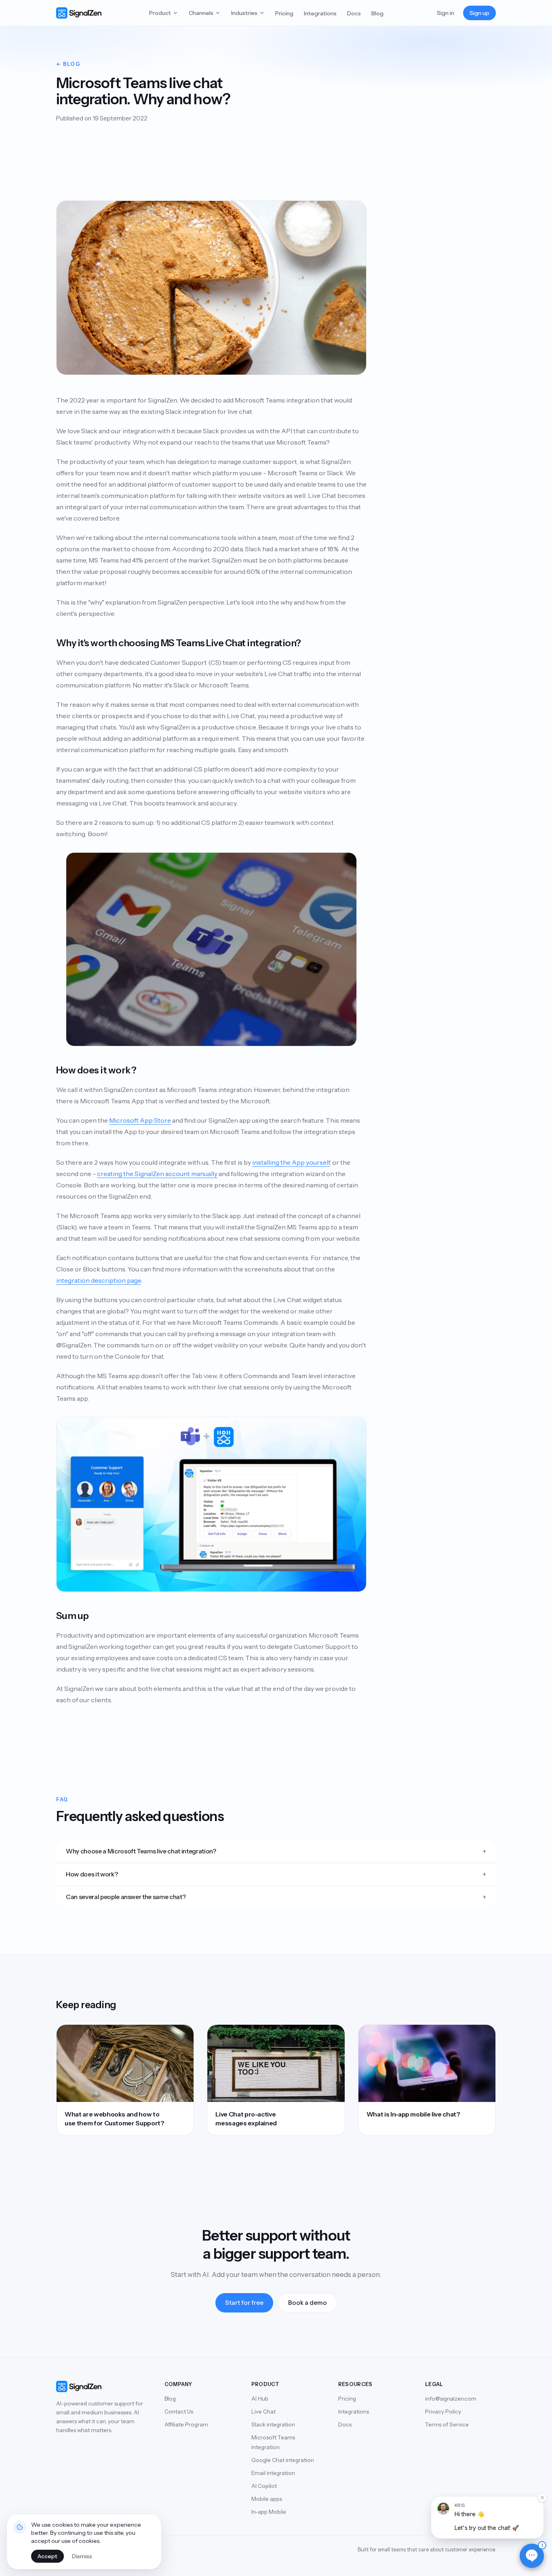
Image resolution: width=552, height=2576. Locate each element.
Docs (354, 13)
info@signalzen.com (451, 2399)
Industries (244, 13)
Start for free (244, 2303)
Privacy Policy (443, 2412)
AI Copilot (264, 2486)
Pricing (284, 13)
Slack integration (273, 2424)
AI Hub (260, 2399)
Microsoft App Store (140, 1120)
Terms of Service (447, 2424)
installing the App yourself (291, 1162)
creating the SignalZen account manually (157, 1174)
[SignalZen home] (79, 13)
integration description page (99, 1280)
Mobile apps (267, 2499)
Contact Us (179, 2412)
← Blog (68, 64)
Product (160, 13)
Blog (377, 13)
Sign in (446, 13)
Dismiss (82, 2556)
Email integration (273, 2473)
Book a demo (308, 2303)
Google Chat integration (283, 2460)
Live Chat (263, 2412)
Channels (201, 13)
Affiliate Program (186, 2424)
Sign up (479, 13)
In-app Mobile (269, 2512)
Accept (47, 2556)
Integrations (320, 13)
